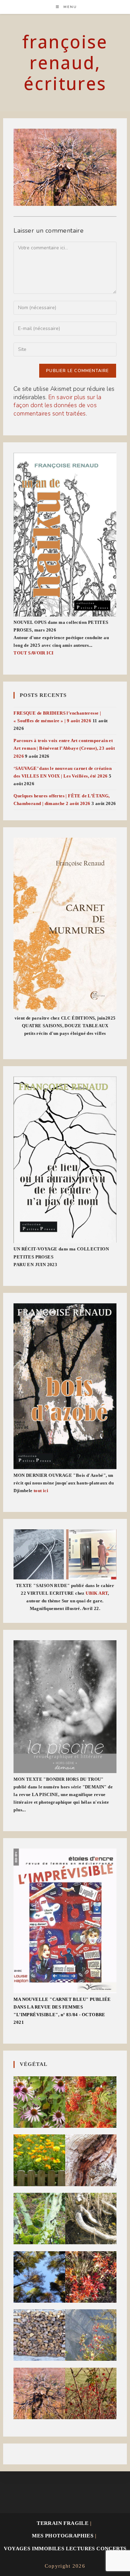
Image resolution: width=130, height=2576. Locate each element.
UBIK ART (97, 1593)
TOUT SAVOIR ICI (33, 653)
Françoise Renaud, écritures (65, 63)
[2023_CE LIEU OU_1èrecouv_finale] (65, 1160)
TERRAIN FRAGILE (63, 2523)
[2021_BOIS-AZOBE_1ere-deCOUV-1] (65, 1386)
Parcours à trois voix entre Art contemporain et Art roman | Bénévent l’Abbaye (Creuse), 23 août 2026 (64, 748)
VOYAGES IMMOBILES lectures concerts (65, 2549)
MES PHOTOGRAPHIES (63, 2536)
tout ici (41, 1491)
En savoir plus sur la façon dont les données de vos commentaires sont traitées (57, 406)
